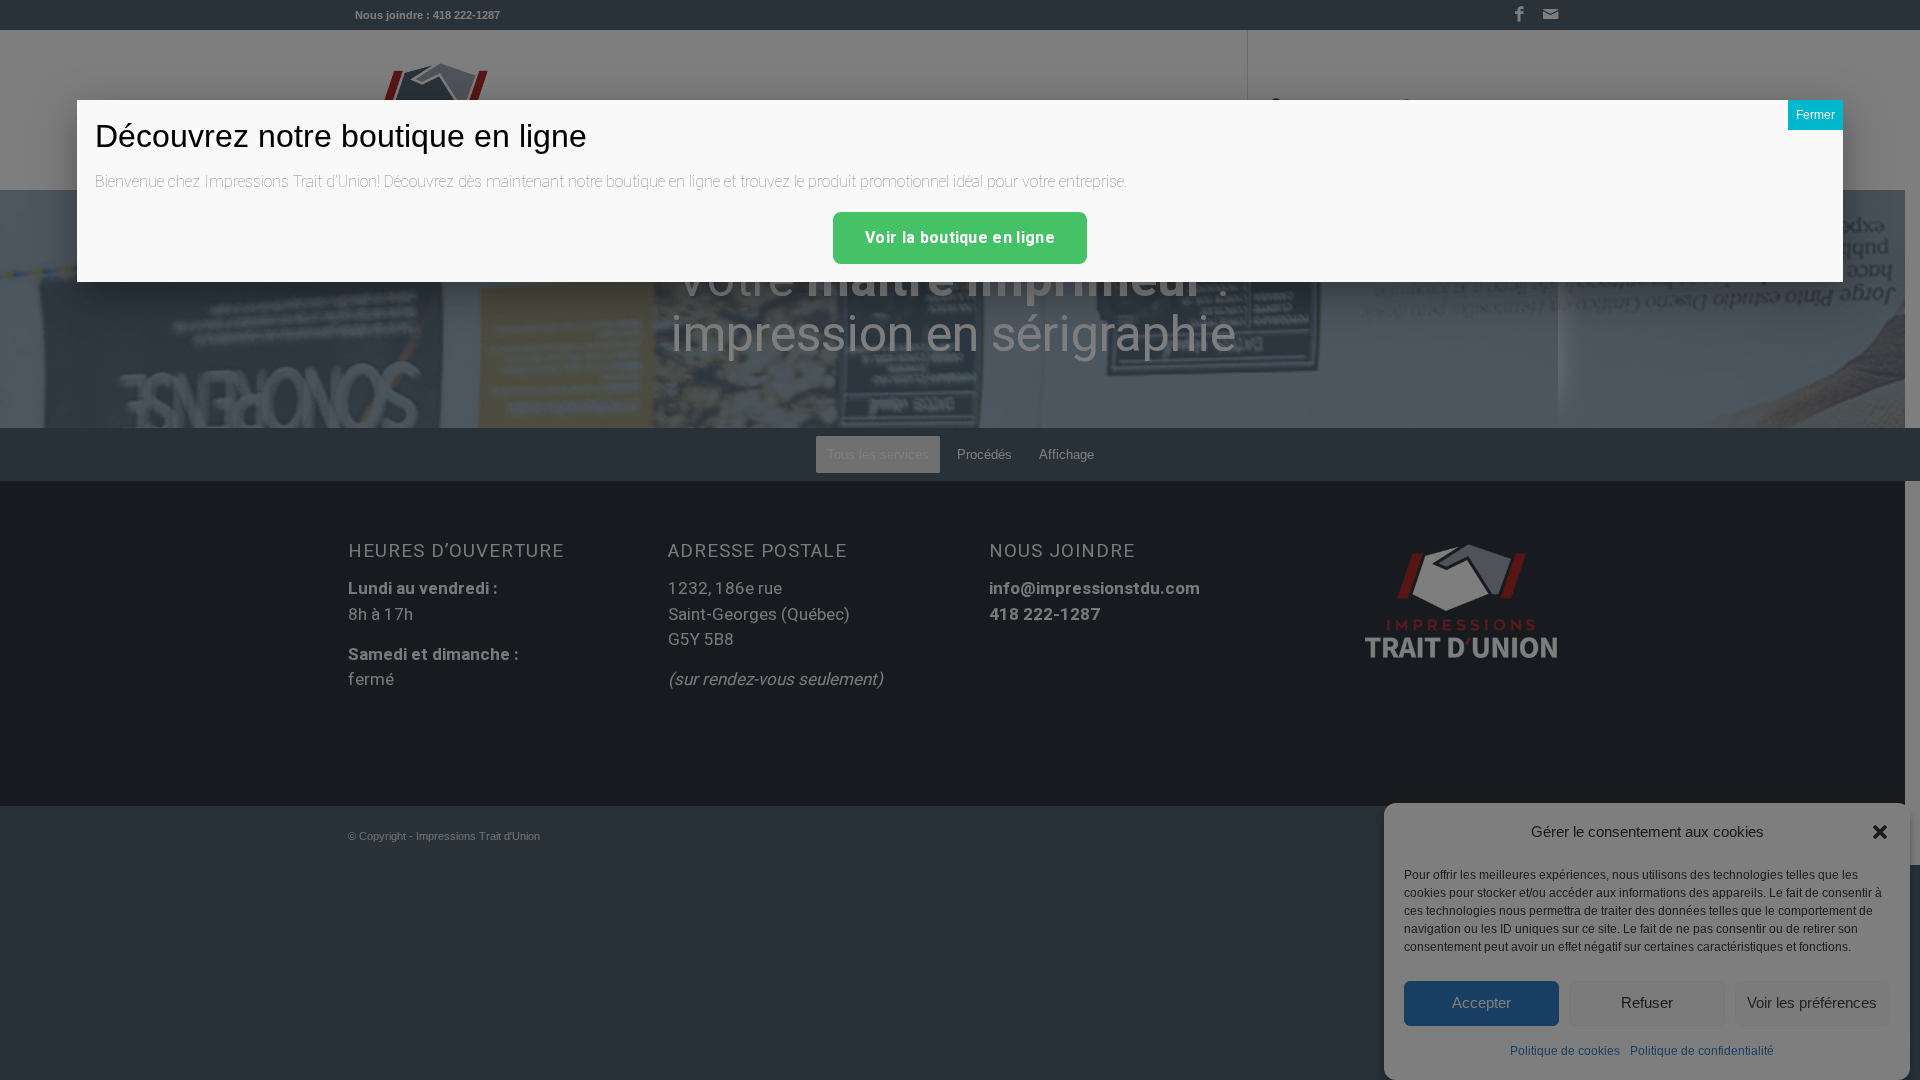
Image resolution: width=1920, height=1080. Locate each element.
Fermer (1815, 115)
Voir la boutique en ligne (960, 238)
